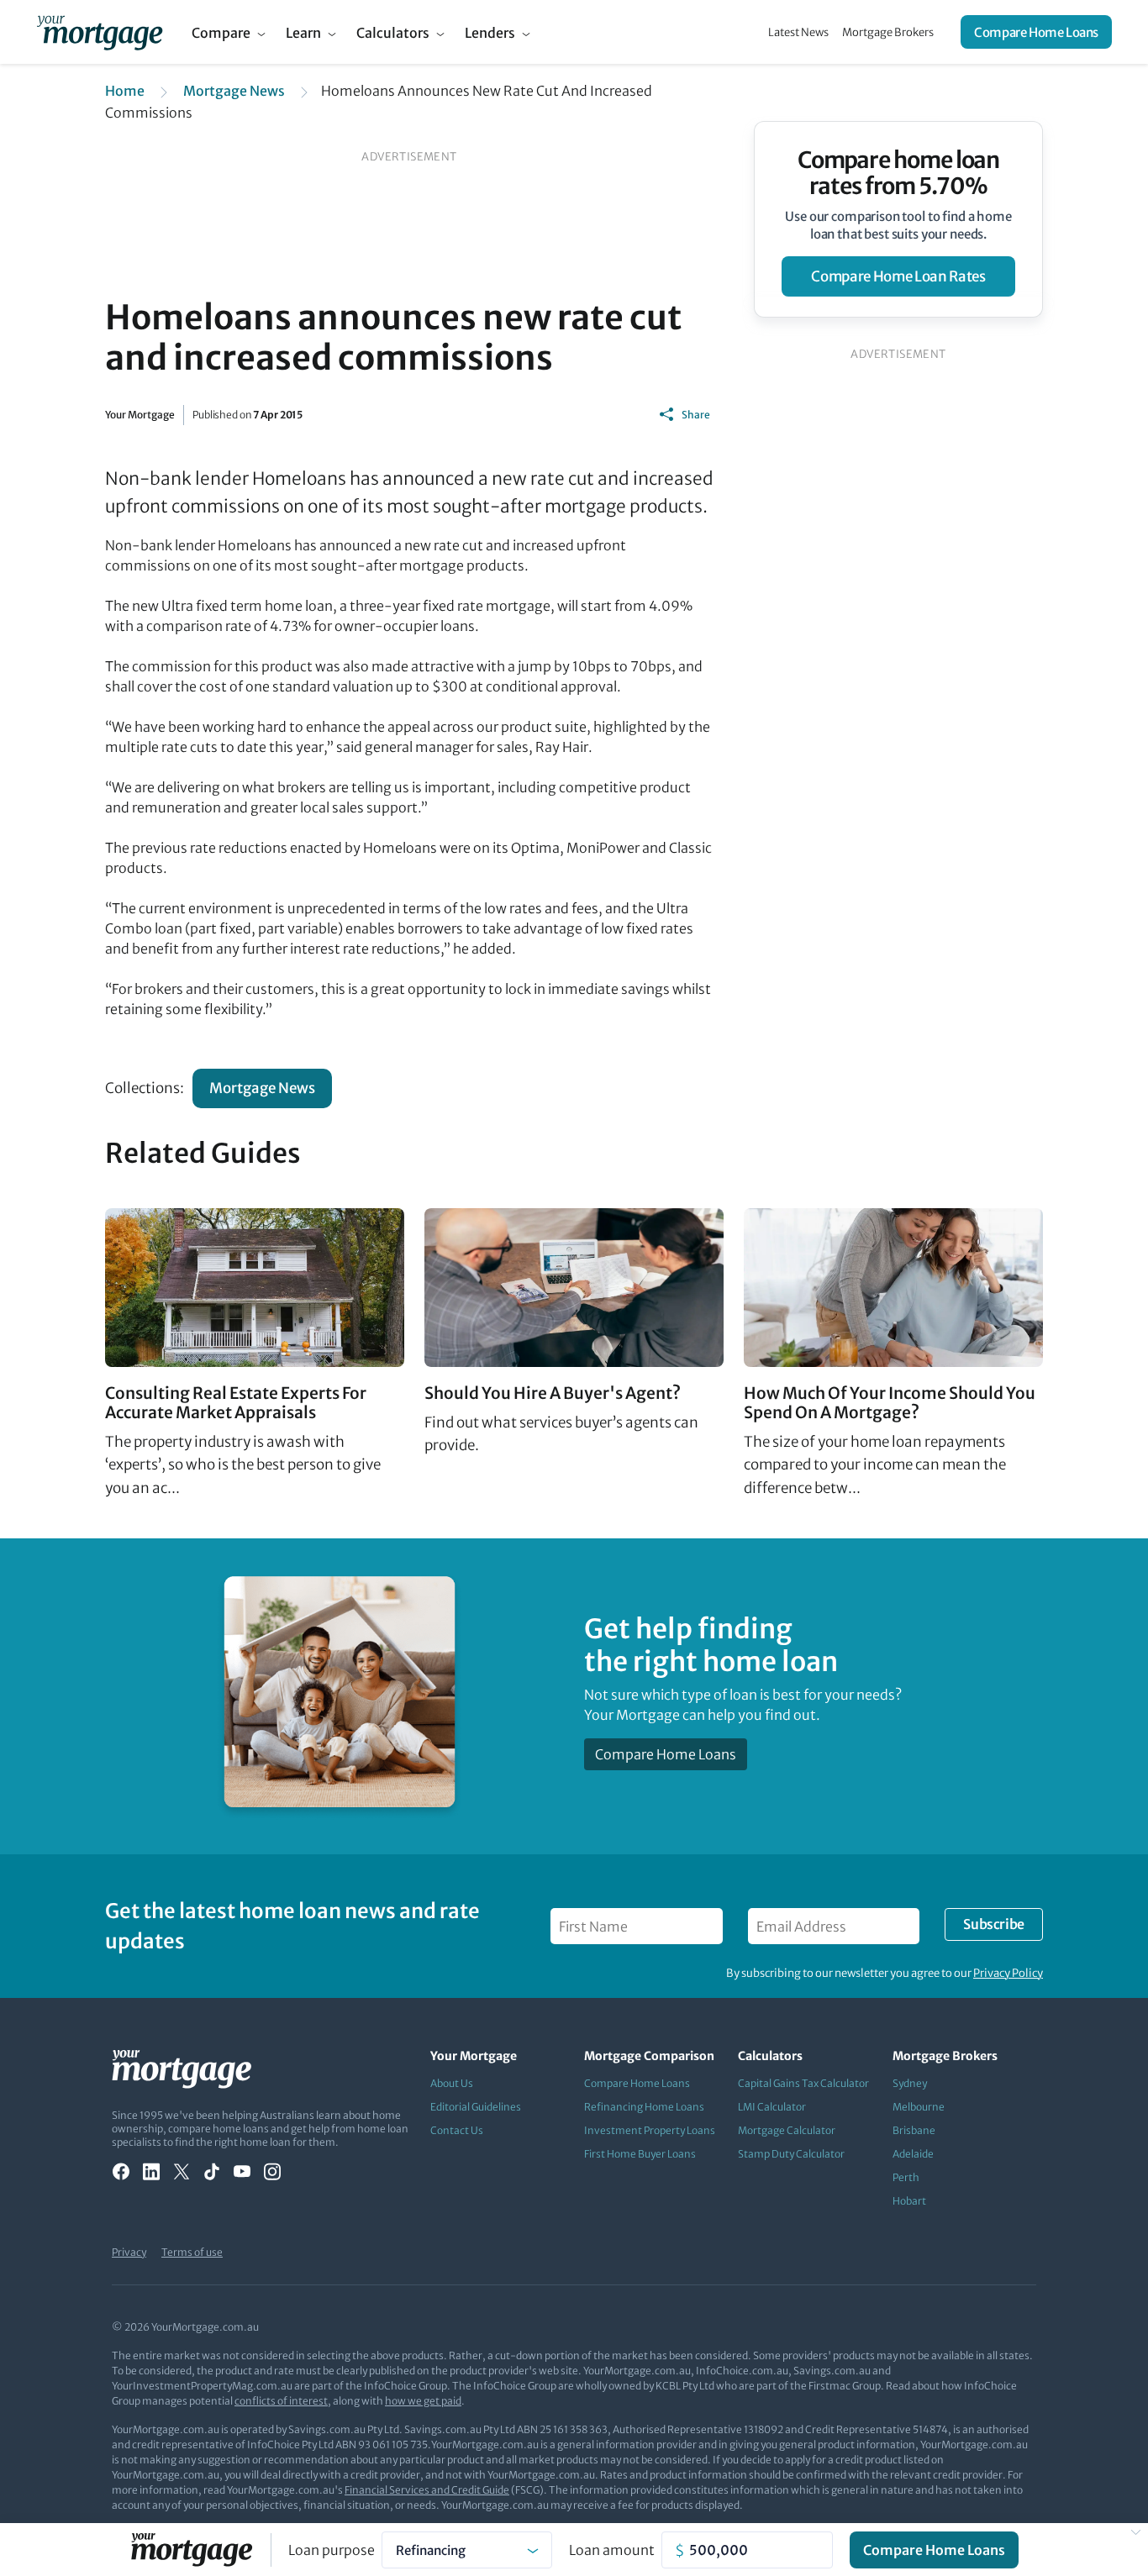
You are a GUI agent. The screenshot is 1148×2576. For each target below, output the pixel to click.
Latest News (798, 32)
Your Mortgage (140, 415)
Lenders (490, 33)
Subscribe (993, 1924)
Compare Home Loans (1036, 32)
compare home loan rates (898, 276)
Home (125, 91)
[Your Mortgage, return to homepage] (100, 32)
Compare (221, 33)
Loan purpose (332, 2550)
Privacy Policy (1008, 1973)
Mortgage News (234, 91)
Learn (303, 33)
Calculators (393, 33)
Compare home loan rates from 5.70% (899, 173)
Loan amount (612, 2550)
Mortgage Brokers (888, 32)
